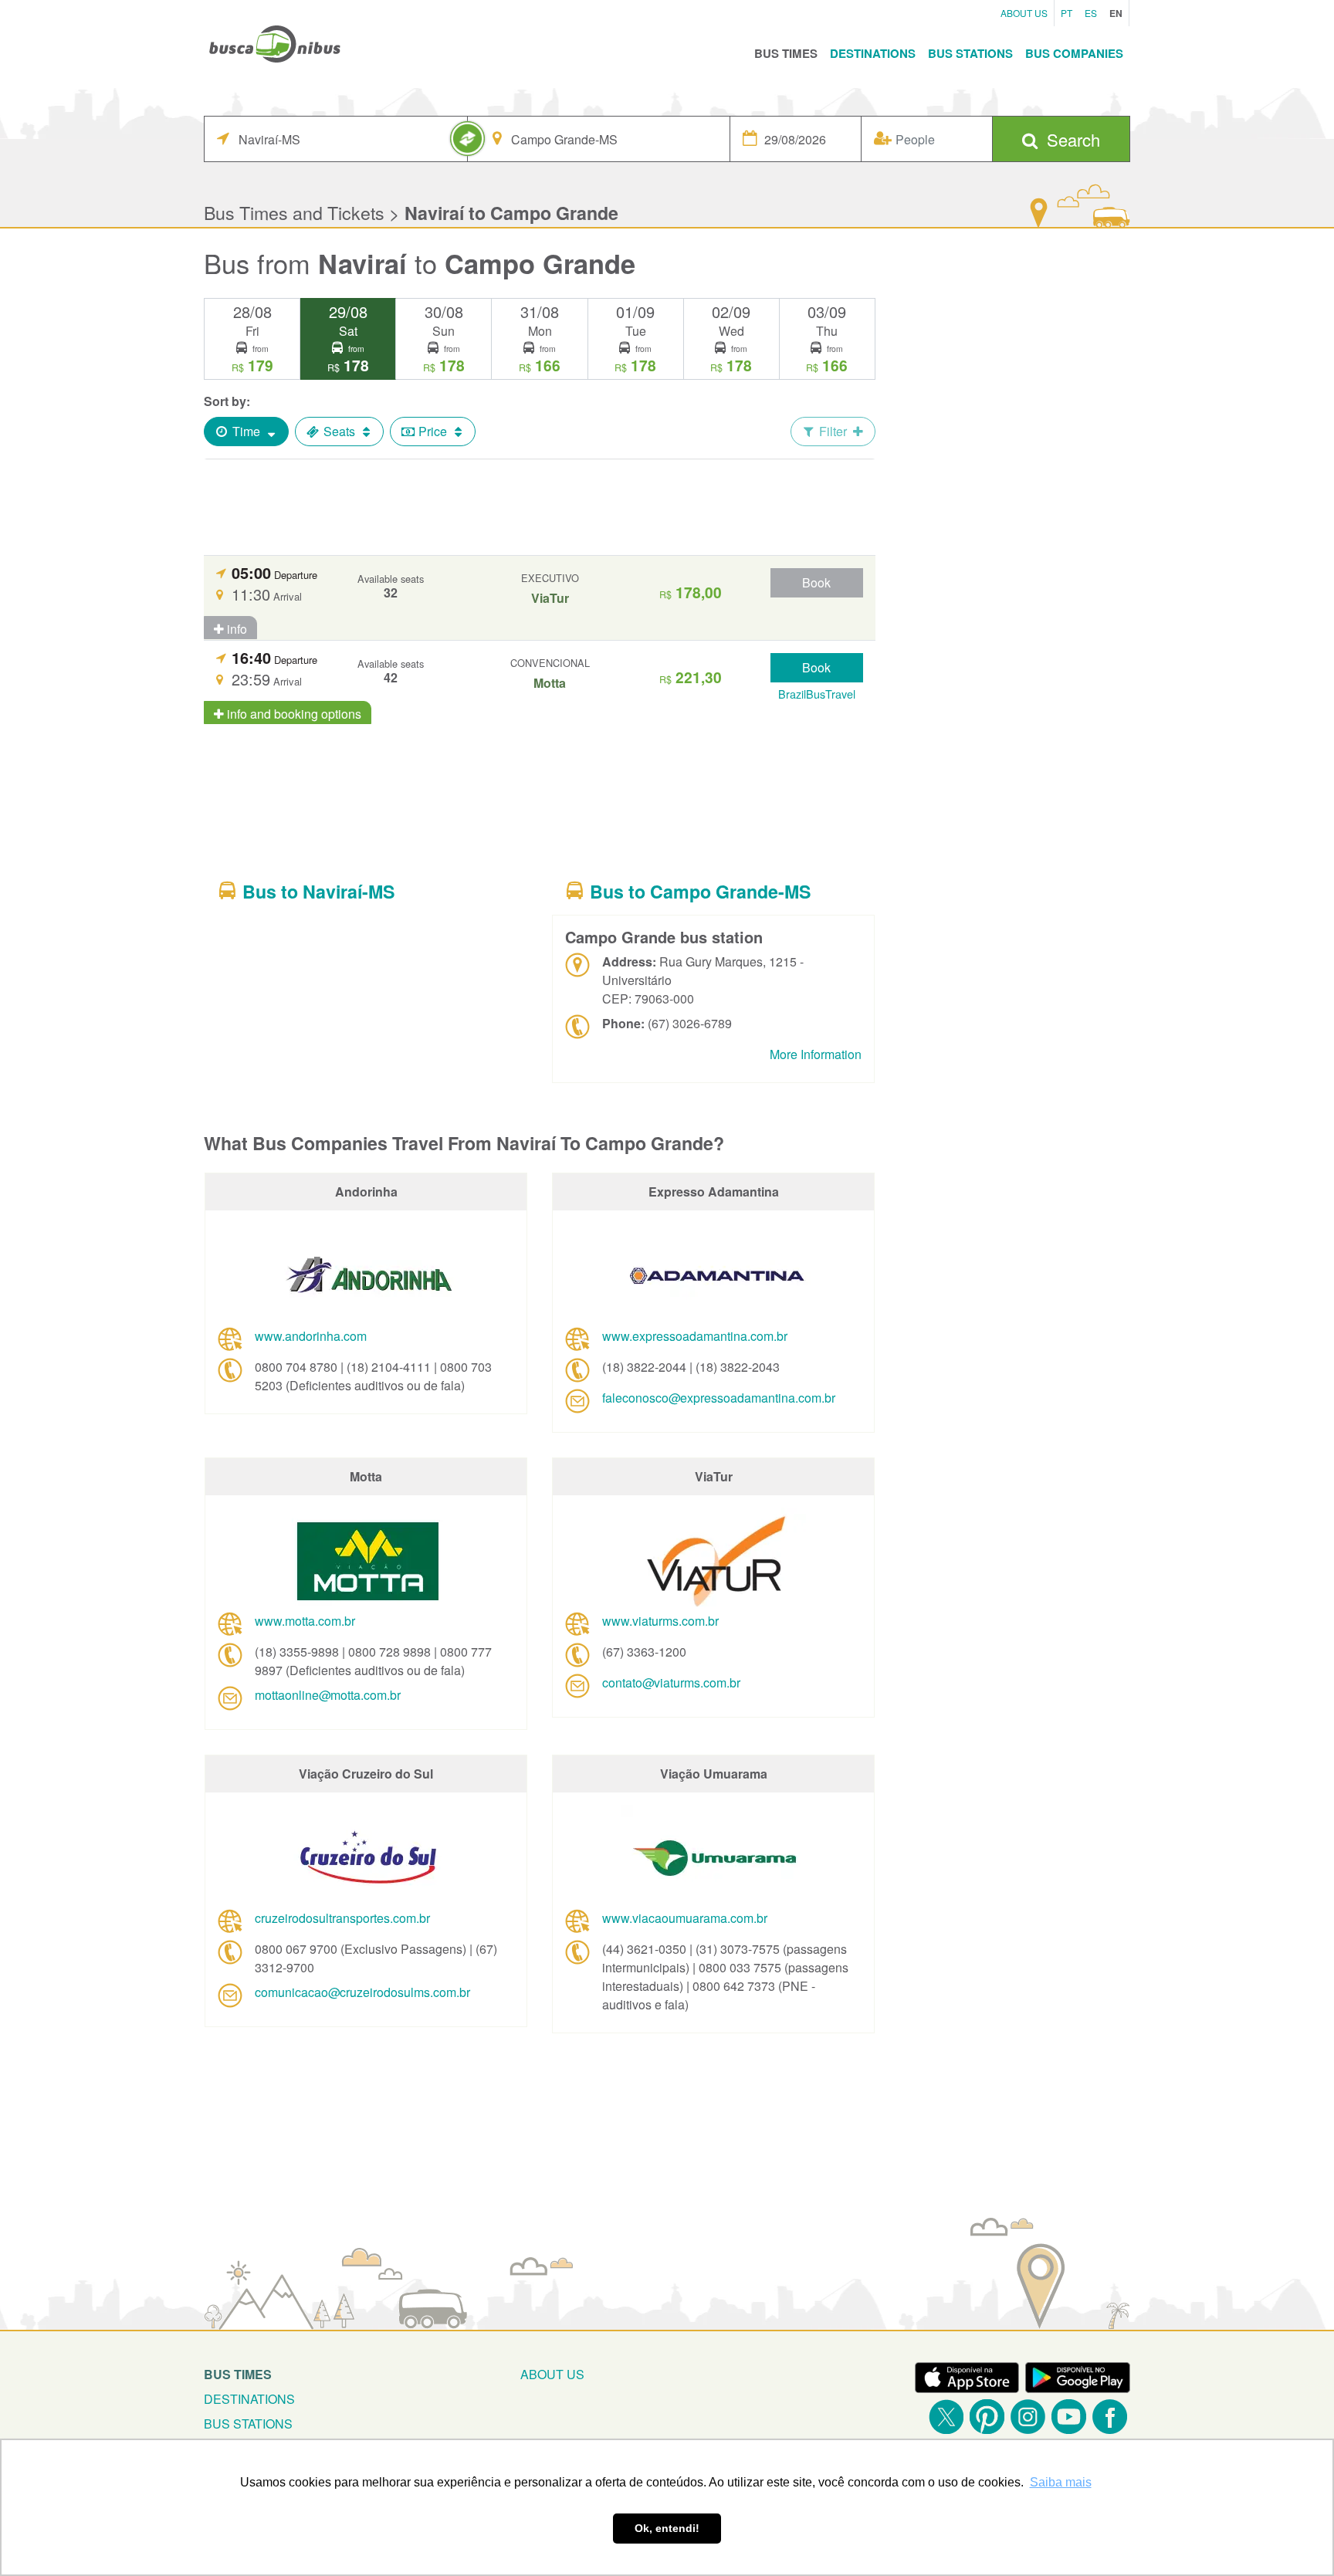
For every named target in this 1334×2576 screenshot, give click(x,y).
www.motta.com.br (305, 1621)
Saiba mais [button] (1061, 2482)
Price (433, 431)
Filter (833, 431)
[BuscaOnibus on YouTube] (1069, 2417)
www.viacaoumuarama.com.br (685, 1918)
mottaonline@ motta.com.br (328, 1695)
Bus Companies (1074, 53)
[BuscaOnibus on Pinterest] (987, 2417)
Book (816, 582)
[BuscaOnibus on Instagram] (1028, 2417)
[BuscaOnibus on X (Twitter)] (946, 2417)
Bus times (238, 2374)
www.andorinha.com (311, 1336)
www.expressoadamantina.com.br (695, 1336)
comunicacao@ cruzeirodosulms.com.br (362, 1992)
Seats (339, 431)
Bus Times (786, 53)
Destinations (873, 53)
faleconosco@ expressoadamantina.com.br (719, 1398)
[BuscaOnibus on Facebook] (1110, 2417)
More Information (816, 1054)
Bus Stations (970, 53)
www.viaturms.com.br (660, 1621)
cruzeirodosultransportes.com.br (342, 1918)
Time (246, 431)
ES (1091, 13)
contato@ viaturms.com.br (671, 1682)
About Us (1024, 13)
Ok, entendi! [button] (667, 2528)
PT (1067, 13)
